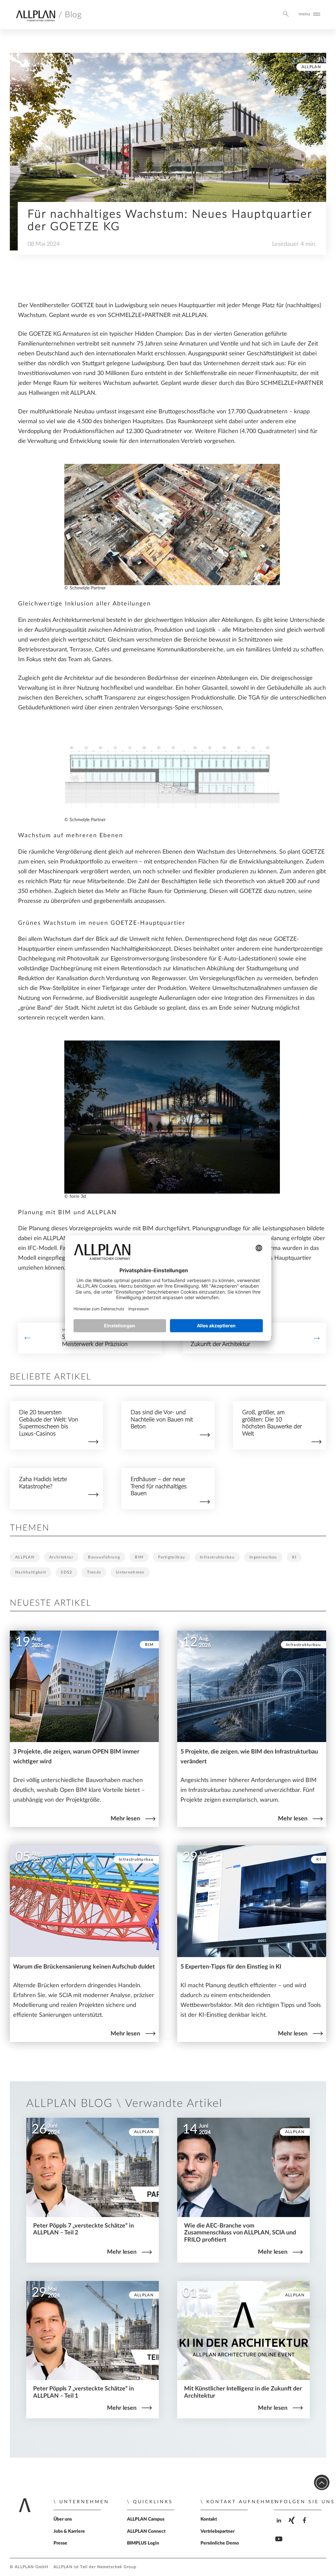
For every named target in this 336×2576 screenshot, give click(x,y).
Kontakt (209, 2519)
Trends (94, 1572)
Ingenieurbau (263, 1557)
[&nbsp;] (28, 1338)
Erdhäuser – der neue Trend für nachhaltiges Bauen (159, 1486)
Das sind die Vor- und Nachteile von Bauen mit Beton (162, 1419)
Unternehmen (130, 1572)
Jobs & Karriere (69, 2531)
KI (294, 1557)
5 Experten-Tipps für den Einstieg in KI (231, 1967)
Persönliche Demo (220, 2543)
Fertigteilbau (172, 1557)
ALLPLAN (311, 67)
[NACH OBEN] (322, 2482)
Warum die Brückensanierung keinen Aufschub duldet (84, 1967)
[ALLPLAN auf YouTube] (280, 2544)
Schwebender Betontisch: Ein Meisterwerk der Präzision (99, 1341)
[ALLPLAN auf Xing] (293, 2526)
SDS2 (66, 1572)
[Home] (35, 17)
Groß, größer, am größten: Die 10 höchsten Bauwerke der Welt (272, 1423)
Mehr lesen (125, 1819)
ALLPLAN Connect (146, 2531)
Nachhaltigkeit (31, 1572)
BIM (139, 1557)
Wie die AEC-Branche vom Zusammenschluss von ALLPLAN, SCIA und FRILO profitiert (240, 2233)
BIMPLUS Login (143, 2543)
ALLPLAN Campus (146, 2519)
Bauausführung (104, 1557)
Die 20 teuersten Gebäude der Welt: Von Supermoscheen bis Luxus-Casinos (49, 1423)
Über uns (63, 2519)
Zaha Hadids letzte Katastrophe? (43, 1483)
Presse (60, 2543)
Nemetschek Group (117, 2567)
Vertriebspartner (218, 2531)
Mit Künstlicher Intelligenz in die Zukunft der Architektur (231, 1341)
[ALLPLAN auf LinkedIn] (280, 2526)
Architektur (61, 1557)
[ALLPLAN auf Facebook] (305, 2526)
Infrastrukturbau (217, 1557)
